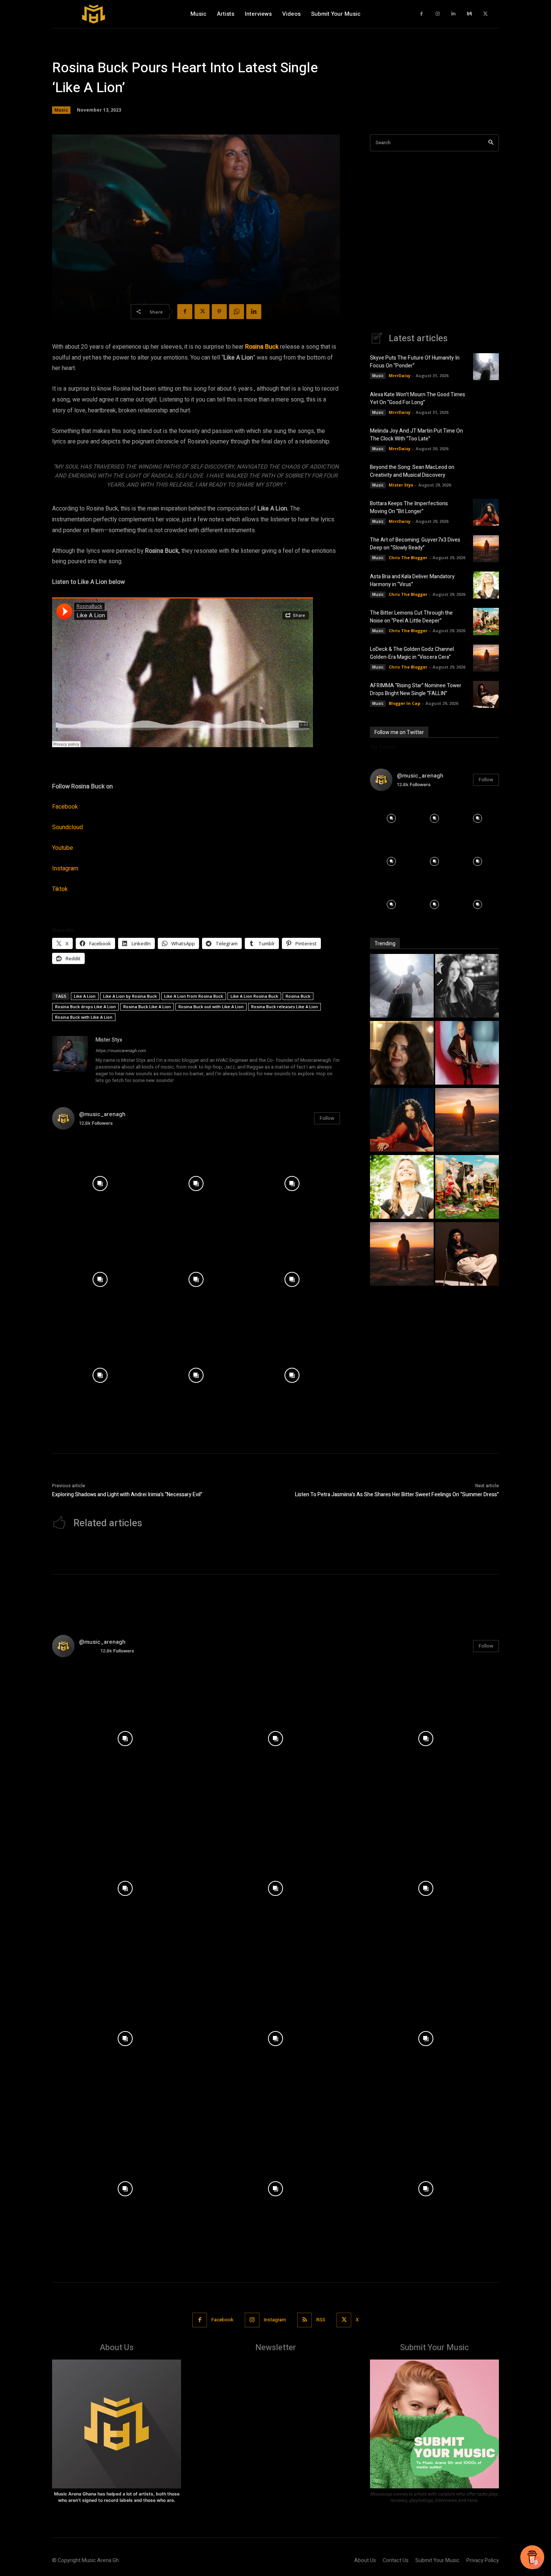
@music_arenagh (102, 1114)
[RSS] (305, 2320)
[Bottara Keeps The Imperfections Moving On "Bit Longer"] (402, 1121)
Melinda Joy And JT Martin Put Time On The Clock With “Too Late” (416, 435)
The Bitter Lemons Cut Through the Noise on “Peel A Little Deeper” (411, 617)
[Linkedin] (454, 14)
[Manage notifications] (536, 2563)
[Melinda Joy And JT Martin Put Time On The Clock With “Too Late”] (486, 439)
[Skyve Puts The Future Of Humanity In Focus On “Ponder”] (486, 367)
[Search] (491, 143)
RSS (321, 2320)
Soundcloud (67, 827)
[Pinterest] (219, 312)
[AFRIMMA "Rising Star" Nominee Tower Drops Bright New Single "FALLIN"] (467, 1255)
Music (61, 110)
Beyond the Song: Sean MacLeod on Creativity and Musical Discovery (412, 471)
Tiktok (60, 889)
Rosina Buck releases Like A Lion (284, 1007)
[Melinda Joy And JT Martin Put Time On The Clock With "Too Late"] (402, 1054)
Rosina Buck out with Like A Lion (211, 1007)
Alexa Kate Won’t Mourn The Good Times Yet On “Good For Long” (418, 398)
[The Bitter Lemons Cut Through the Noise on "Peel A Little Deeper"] (467, 1188)
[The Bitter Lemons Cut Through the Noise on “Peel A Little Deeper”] (486, 621)
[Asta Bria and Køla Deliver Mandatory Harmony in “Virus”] (486, 585)
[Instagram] (438, 14)
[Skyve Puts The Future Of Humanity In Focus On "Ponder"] (402, 987)
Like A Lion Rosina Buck (254, 996)
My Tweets (383, 747)
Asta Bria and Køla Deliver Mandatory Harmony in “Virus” (412, 581)
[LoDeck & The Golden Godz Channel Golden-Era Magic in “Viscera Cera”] (486, 658)
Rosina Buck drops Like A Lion (85, 1007)
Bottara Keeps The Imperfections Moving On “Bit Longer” (409, 507)
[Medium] (469, 14)
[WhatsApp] (237, 312)
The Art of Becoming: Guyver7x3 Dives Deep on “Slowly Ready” (415, 544)
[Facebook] (422, 14)
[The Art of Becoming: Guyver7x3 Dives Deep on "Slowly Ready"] (467, 1121)
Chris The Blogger (408, 557)
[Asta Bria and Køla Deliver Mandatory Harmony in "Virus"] (402, 1188)
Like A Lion (85, 996)
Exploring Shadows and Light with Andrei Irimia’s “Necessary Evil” (127, 1495)
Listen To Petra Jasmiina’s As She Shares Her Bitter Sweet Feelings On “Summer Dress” (397, 1495)
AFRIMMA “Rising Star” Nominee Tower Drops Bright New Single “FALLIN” (416, 690)
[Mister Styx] (70, 1061)
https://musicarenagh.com (121, 1051)
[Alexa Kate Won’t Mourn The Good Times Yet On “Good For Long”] (486, 403)
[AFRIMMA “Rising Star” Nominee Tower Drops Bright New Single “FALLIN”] (486, 694)
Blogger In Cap (404, 703)
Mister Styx (109, 1040)
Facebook (65, 807)
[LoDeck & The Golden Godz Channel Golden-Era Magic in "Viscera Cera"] (402, 1255)
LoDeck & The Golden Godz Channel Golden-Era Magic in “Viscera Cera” (412, 653)
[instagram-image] (100, 1184)
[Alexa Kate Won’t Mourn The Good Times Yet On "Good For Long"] (467, 987)
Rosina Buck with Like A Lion (84, 1017)
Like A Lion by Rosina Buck (130, 996)
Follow (327, 1118)
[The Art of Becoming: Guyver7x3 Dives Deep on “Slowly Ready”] (486, 549)
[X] (486, 14)
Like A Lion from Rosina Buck (194, 996)
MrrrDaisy (400, 375)
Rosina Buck (262, 347)
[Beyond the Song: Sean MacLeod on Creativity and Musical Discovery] (486, 476)
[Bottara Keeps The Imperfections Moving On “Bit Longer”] (486, 512)
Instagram (65, 869)
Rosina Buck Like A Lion (147, 1007)
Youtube (63, 848)
